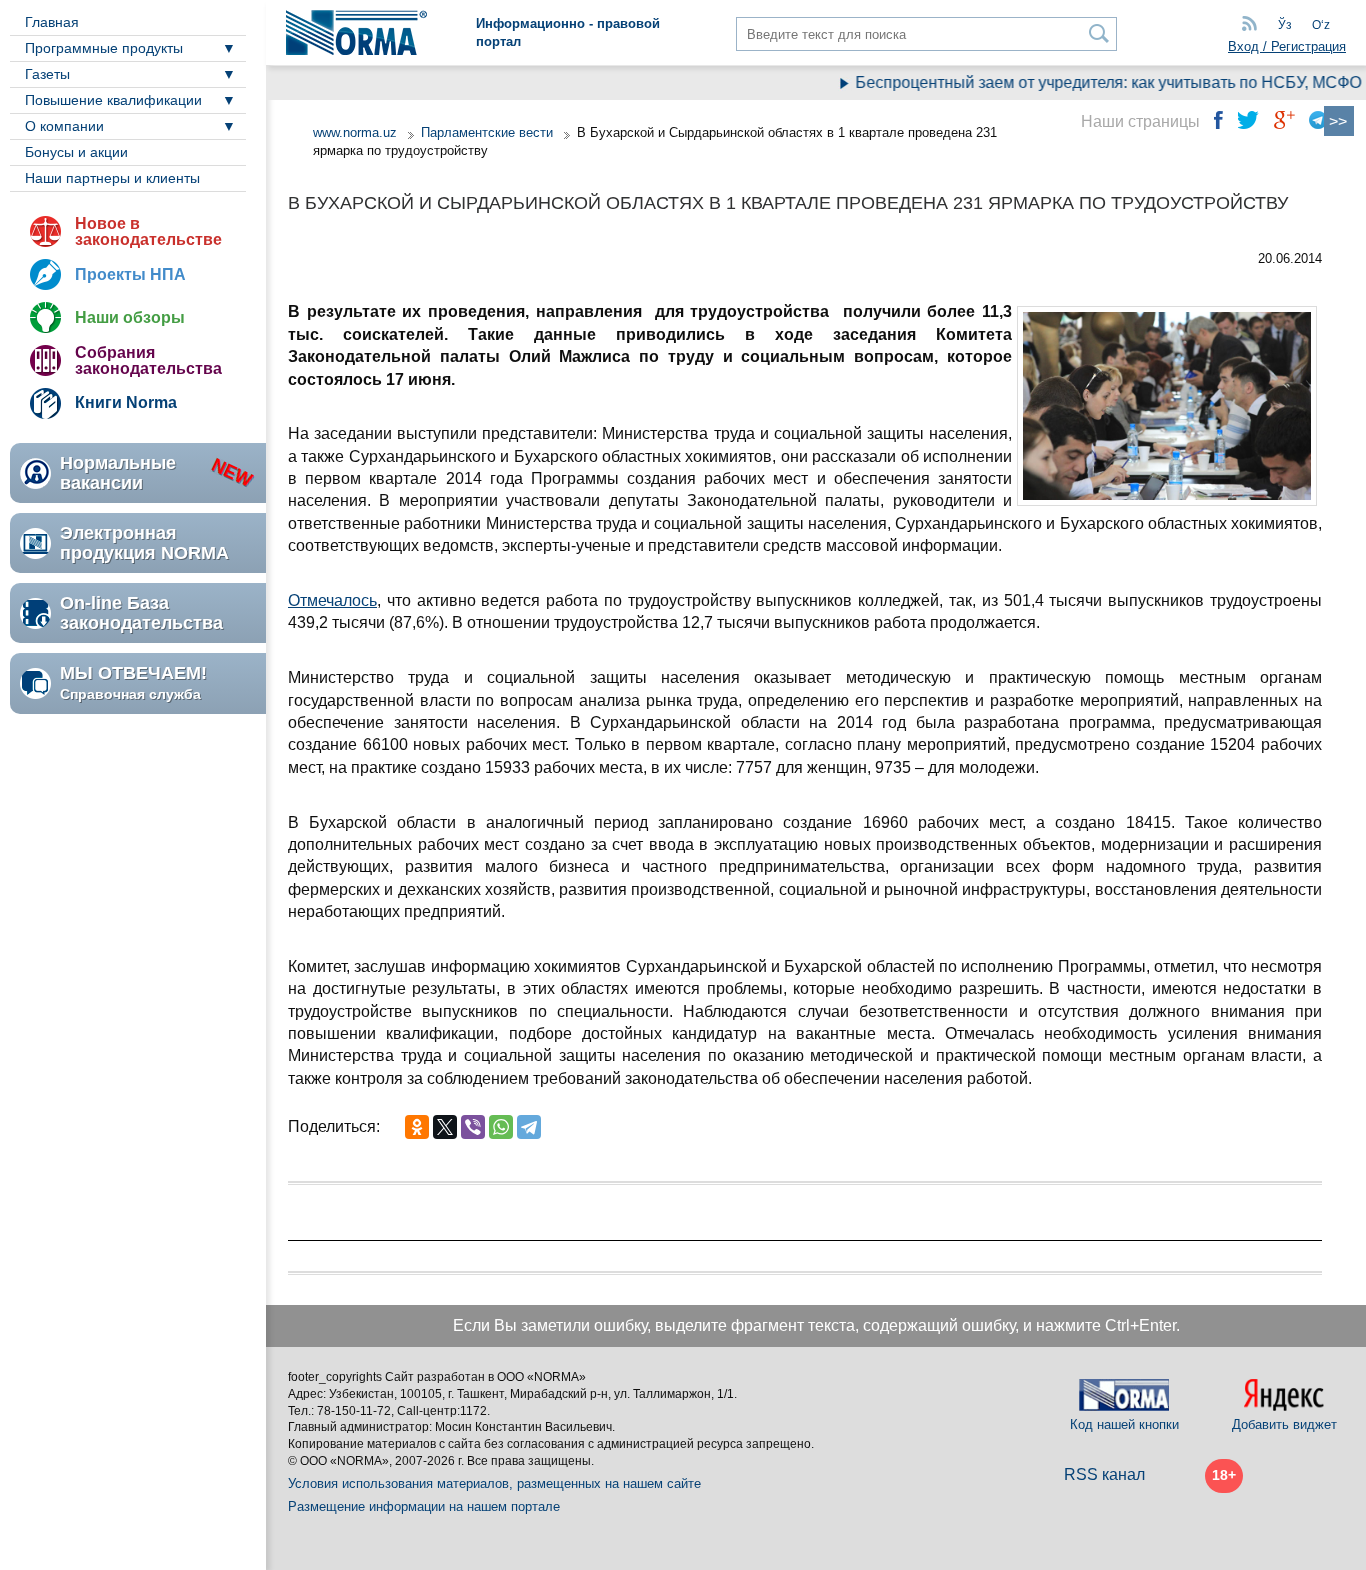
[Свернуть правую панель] (1339, 121)
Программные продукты (104, 48)
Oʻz (1321, 25)
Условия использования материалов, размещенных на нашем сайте (494, 1483)
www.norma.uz (355, 132)
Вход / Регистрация (1287, 46)
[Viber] (473, 1127)
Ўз (1285, 25)
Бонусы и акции (76, 152)
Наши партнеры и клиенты (112, 178)
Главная (52, 22)
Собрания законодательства (148, 360)
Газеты (47, 74)
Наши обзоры (130, 317)
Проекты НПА (130, 274)
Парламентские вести (487, 132)
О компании (64, 126)
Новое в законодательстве (148, 231)
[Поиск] (1099, 33)
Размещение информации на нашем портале (424, 1506)
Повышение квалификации (113, 100)
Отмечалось (332, 600)
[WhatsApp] (501, 1127)
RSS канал (1104, 1474)
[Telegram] (529, 1127)
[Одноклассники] (417, 1127)
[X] (445, 1127)
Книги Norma (126, 402)
